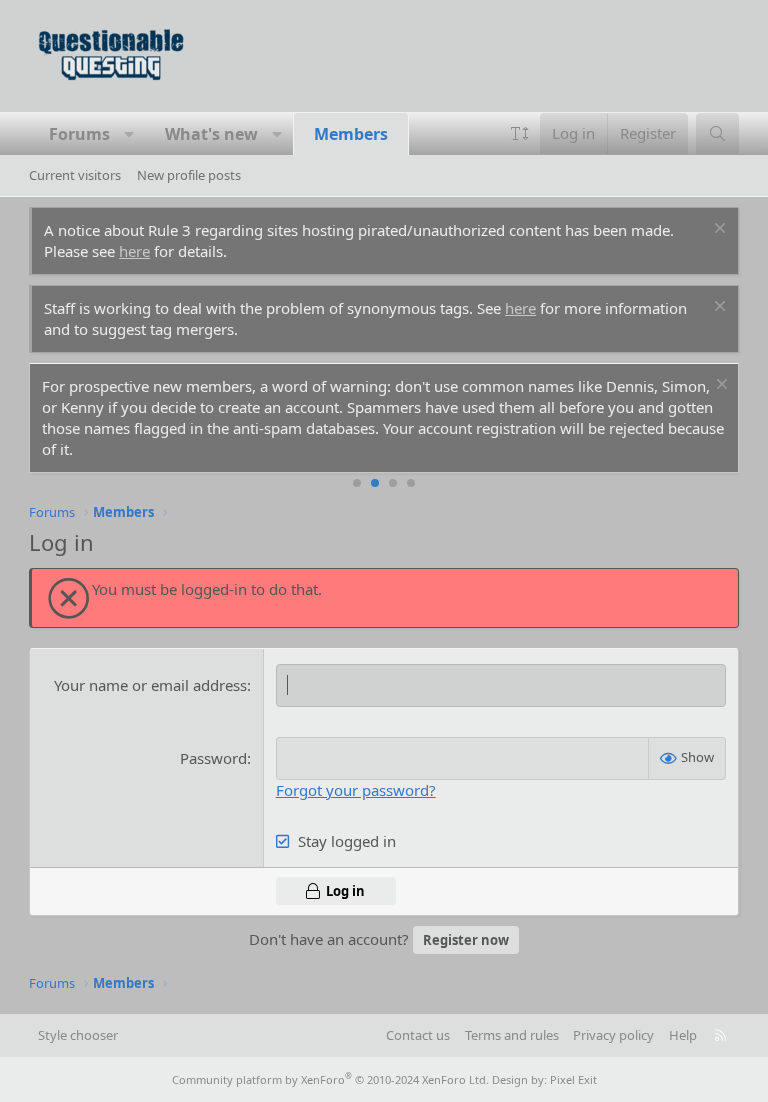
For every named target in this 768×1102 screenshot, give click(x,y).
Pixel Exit (573, 1079)
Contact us (418, 1035)
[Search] (717, 133)
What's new (211, 134)
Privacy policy (613, 1035)
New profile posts (189, 175)
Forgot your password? (356, 790)
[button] (129, 134)
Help (683, 1035)
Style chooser (78, 1035)
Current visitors (75, 175)
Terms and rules (512, 1035)
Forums (79, 134)
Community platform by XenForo (330, 1079)
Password (213, 758)
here (134, 251)
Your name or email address (150, 685)
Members (351, 134)
